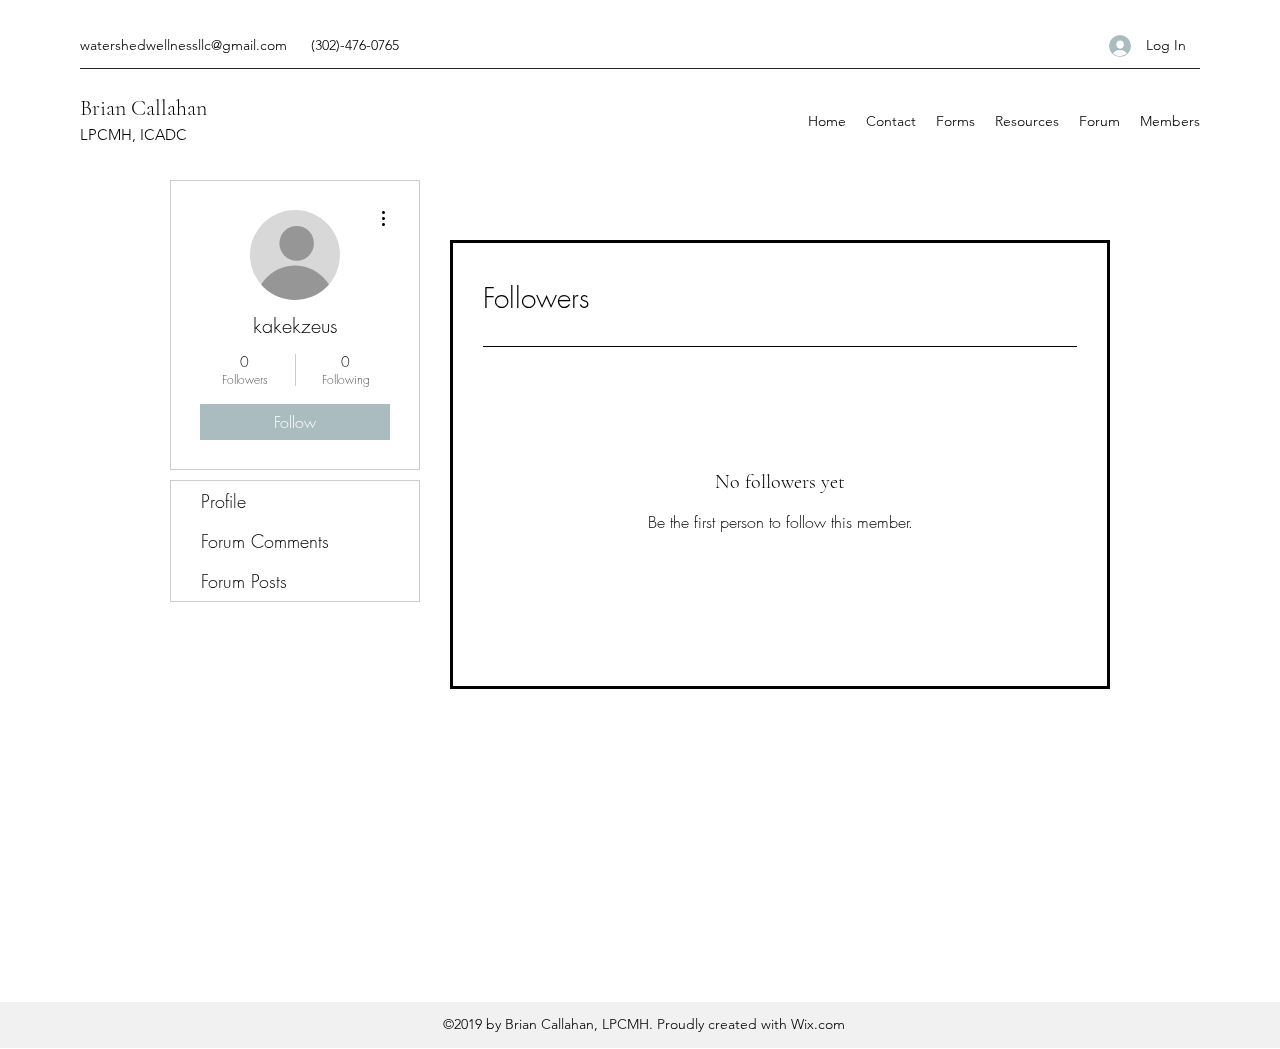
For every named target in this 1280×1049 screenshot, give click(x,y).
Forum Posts (244, 581)
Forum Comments (265, 541)
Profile (223, 501)
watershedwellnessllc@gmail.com (183, 45)
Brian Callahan (143, 108)
